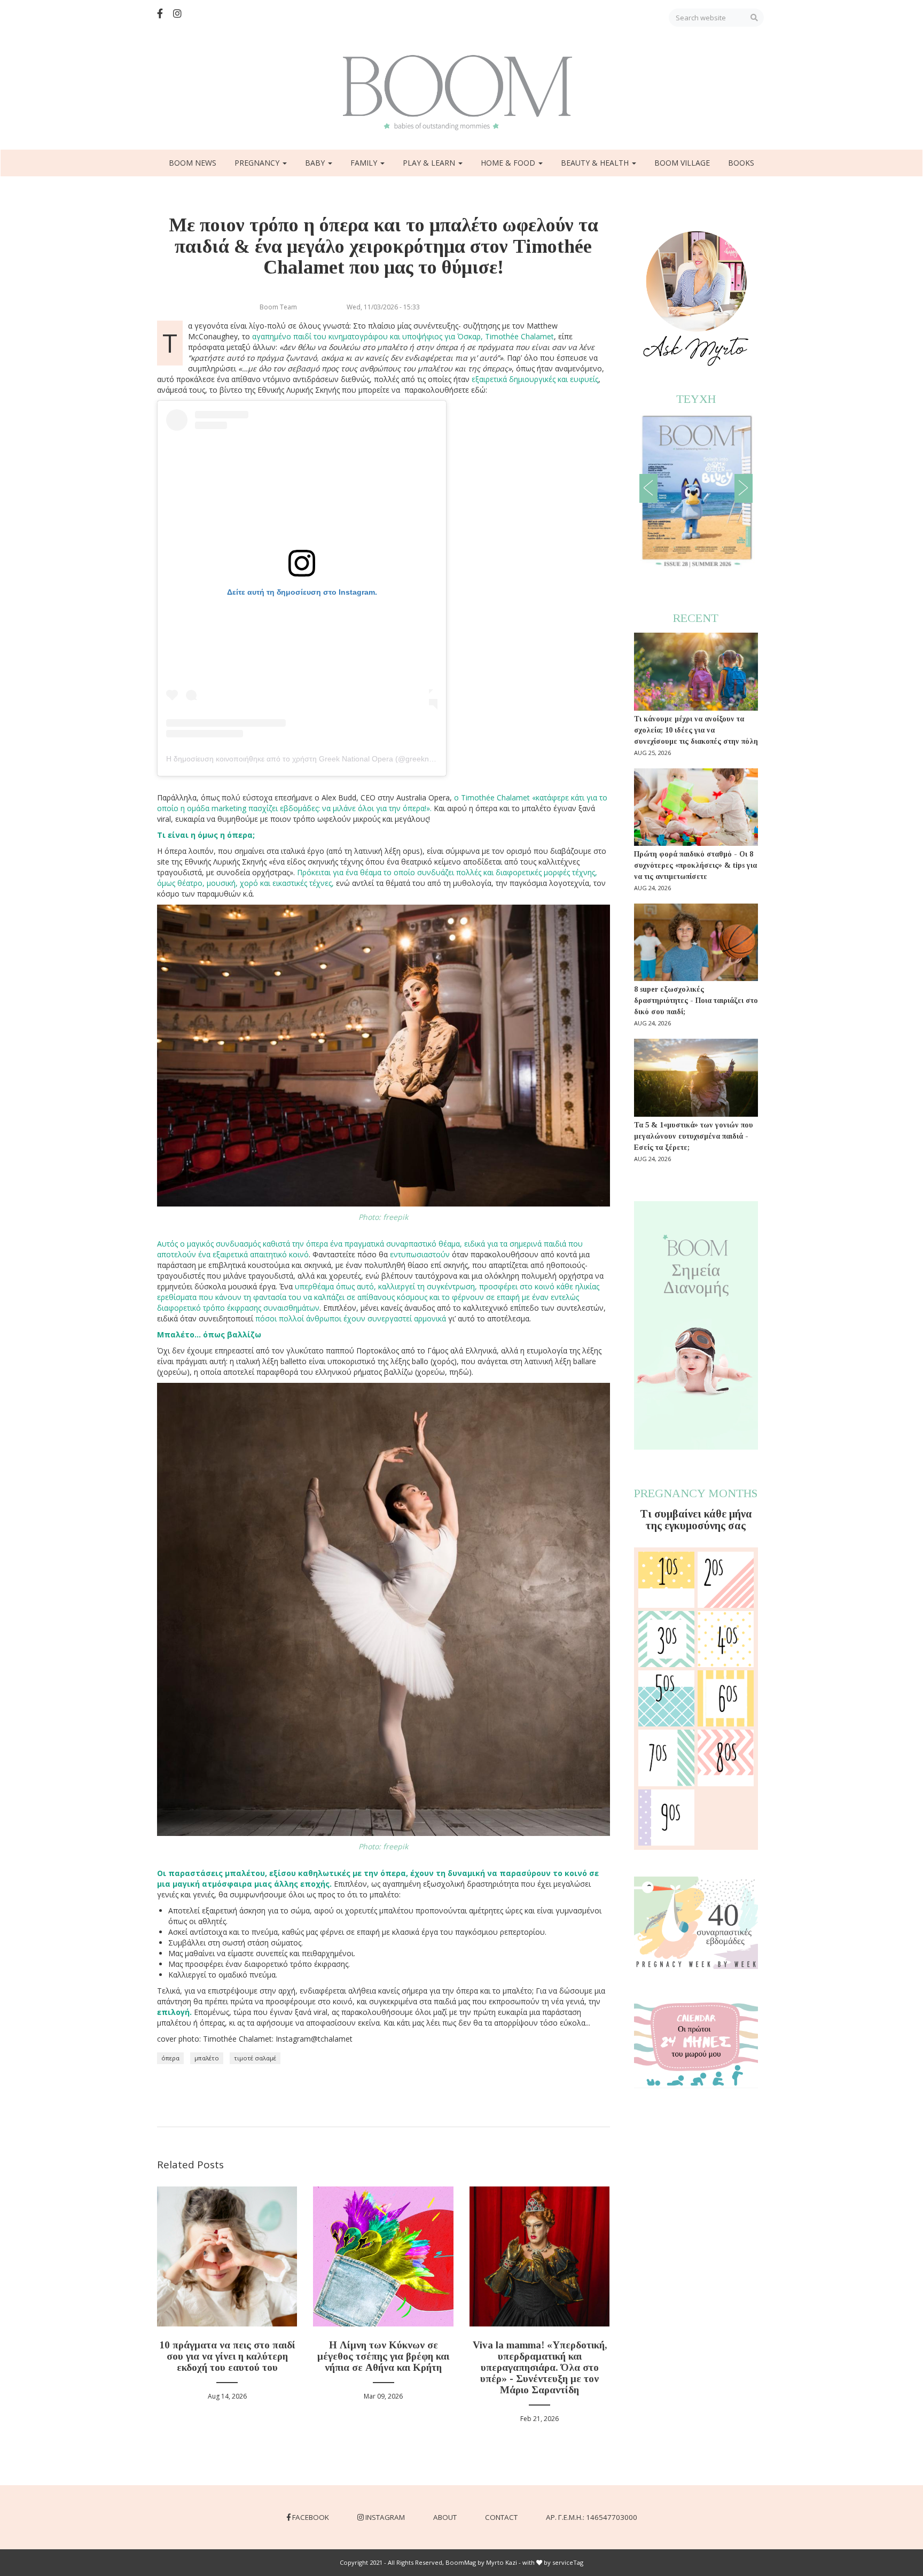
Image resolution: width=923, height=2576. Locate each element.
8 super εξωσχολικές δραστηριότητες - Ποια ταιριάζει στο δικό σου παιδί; (696, 1001)
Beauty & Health (596, 163)
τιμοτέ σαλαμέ (255, 2058)
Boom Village (682, 163)
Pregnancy (258, 163)
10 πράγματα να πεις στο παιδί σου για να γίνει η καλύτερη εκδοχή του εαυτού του (227, 2356)
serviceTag (568, 2562)
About (445, 2517)
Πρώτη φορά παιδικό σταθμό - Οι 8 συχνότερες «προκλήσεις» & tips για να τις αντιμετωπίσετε (695, 865)
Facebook (311, 2517)
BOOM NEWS (193, 163)
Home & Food (509, 163)
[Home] (461, 93)
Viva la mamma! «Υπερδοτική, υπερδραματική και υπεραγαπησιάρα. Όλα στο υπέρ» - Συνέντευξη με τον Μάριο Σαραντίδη (540, 2367)
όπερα (170, 2058)
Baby (316, 163)
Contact (501, 2517)
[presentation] (648, 488)
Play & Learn (430, 163)
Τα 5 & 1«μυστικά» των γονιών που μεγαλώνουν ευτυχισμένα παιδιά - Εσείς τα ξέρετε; (694, 1136)
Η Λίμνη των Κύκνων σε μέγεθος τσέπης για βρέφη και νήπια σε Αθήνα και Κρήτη (383, 2356)
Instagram (385, 2517)
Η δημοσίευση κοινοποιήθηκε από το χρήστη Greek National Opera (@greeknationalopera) (320, 759)
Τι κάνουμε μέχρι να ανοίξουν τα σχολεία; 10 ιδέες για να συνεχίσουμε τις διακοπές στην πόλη (696, 730)
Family (365, 163)
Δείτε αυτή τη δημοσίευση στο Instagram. (302, 592)
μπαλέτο (207, 2058)
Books (741, 163)
